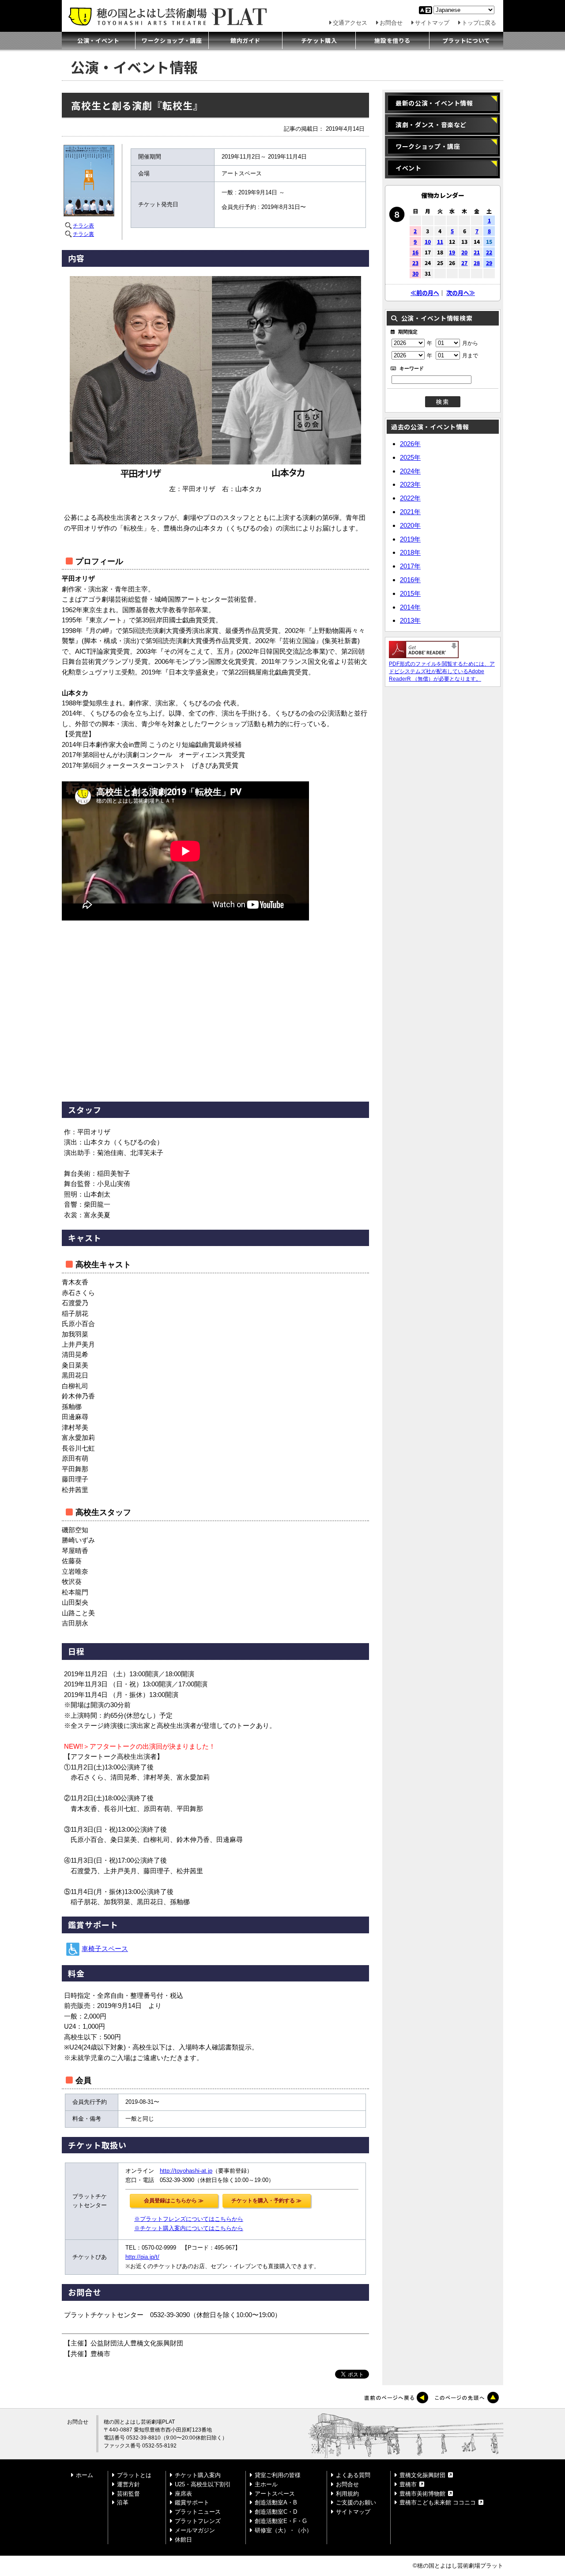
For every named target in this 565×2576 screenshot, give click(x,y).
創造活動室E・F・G (281, 2521)
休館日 (183, 2540)
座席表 (183, 2494)
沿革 (123, 2502)
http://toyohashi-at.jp (186, 2171)
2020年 (410, 525)
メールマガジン (195, 2530)
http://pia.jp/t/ (142, 2257)
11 (440, 241)
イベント (409, 168)
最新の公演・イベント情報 (434, 103)
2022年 (410, 498)
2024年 (410, 471)
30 (415, 273)
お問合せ (391, 23)
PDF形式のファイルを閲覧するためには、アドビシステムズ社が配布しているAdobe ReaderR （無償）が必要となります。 (442, 671)
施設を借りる (392, 40)
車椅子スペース (105, 1949)
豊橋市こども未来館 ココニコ (438, 2502)
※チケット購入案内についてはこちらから (189, 2228)
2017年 (410, 566)
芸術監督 (128, 2494)
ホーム (85, 2475)
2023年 (410, 484)
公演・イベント (98, 40)
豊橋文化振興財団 (422, 2475)
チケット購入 (319, 40)
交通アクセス (350, 23)
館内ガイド (245, 40)
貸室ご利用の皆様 (278, 2475)
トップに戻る (479, 23)
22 (489, 252)
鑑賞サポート (192, 2502)
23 (415, 263)
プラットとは (134, 2475)
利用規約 (347, 2494)
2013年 (410, 620)
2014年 (410, 607)
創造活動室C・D (276, 2512)
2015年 (410, 593)
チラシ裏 (83, 234)
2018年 (410, 552)
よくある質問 (353, 2475)
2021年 (410, 512)
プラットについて (466, 40)
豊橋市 (408, 2484)
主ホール (266, 2484)
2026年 (410, 444)
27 (464, 263)
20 (464, 252)
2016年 (410, 580)
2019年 (410, 539)
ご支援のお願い (356, 2502)
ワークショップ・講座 (172, 40)
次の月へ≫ (461, 293)
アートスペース (275, 2494)
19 (452, 252)
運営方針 (128, 2484)
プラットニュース (198, 2512)
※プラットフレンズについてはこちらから (189, 2219)
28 (477, 263)
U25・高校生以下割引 (203, 2484)
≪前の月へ (425, 293)
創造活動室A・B (276, 2502)
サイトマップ (432, 23)
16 (415, 252)
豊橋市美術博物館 (422, 2494)
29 (489, 263)
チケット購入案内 (198, 2475)
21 (477, 252)
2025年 (410, 457)
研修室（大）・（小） (283, 2530)
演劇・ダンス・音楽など (431, 125)
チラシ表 (83, 226)
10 (428, 241)
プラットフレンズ (198, 2521)
